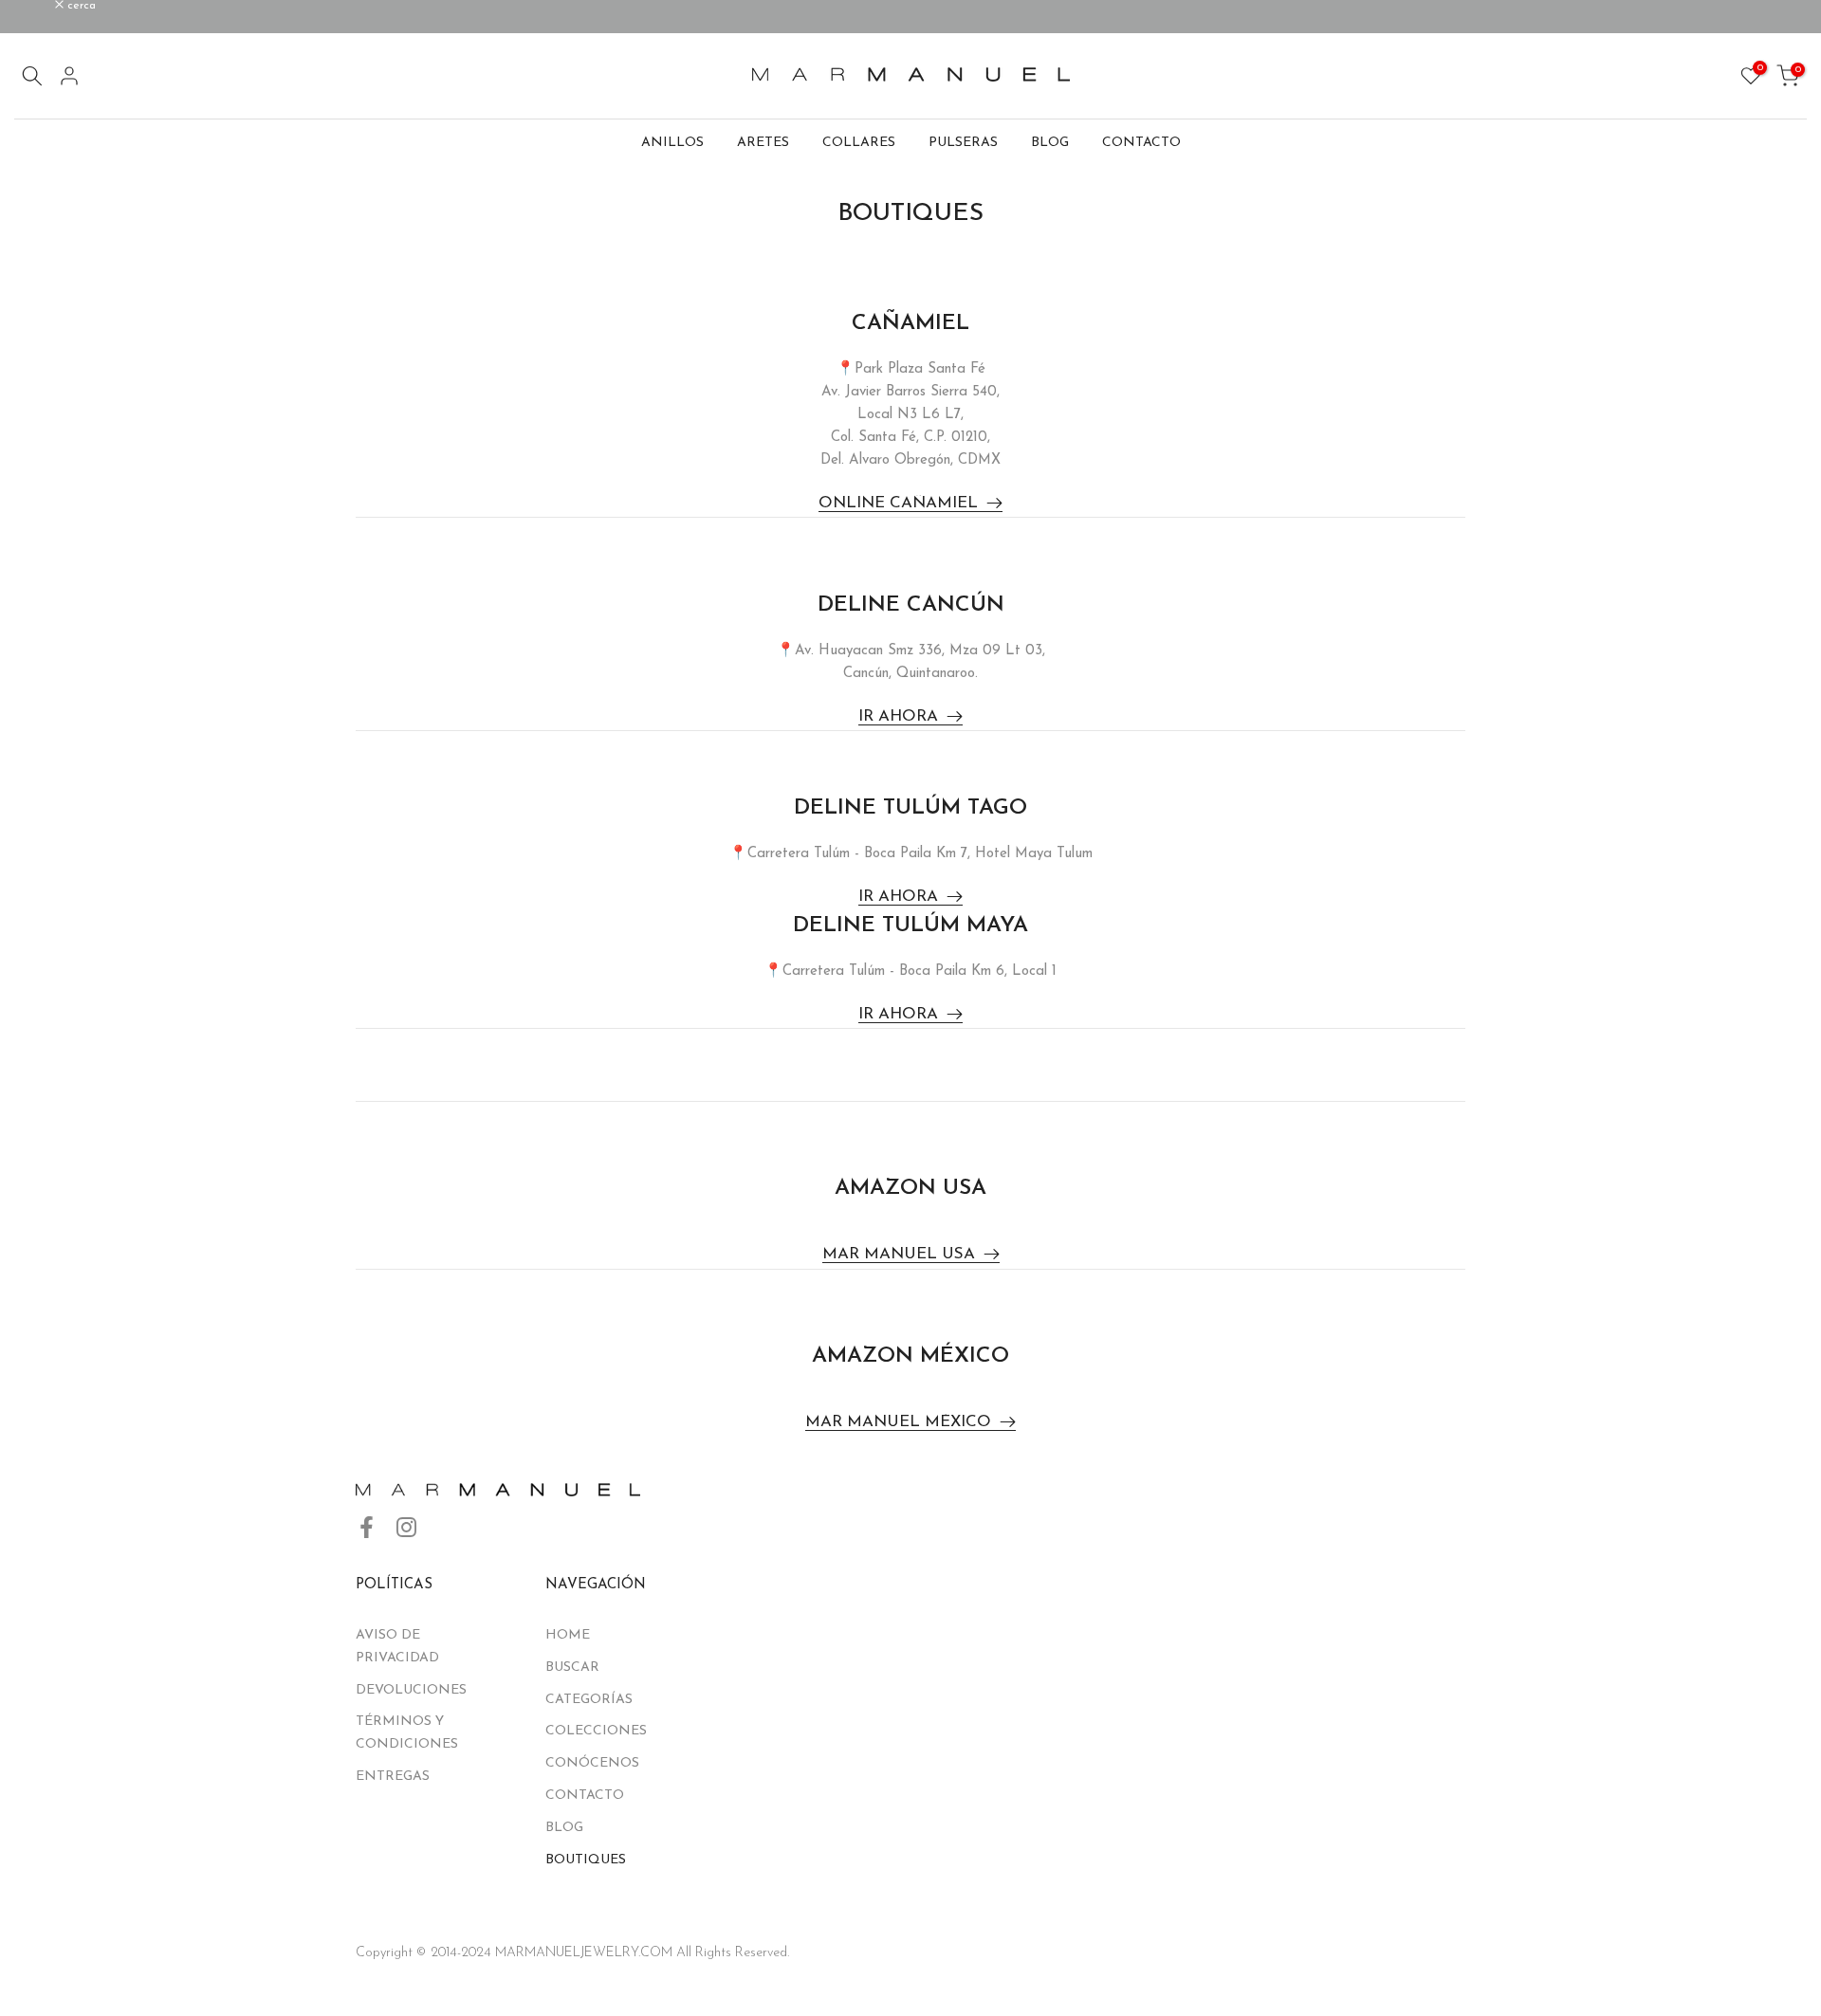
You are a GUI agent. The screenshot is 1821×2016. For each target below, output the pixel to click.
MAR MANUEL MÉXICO (898, 1422)
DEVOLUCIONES (411, 1690)
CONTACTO (1141, 143)
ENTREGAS (393, 1777)
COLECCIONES (596, 1731)
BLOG (1050, 143)
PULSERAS (963, 143)
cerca (39, 6)
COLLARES (859, 143)
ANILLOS (672, 143)
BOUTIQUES (586, 1860)
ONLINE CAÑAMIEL (898, 503)
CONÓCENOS (592, 1763)
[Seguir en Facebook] (367, 1528)
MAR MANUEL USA (899, 1254)
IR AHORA (898, 716)
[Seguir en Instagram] (406, 1528)
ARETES (763, 143)
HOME (568, 1635)
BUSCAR (572, 1668)
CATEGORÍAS (589, 1700)
